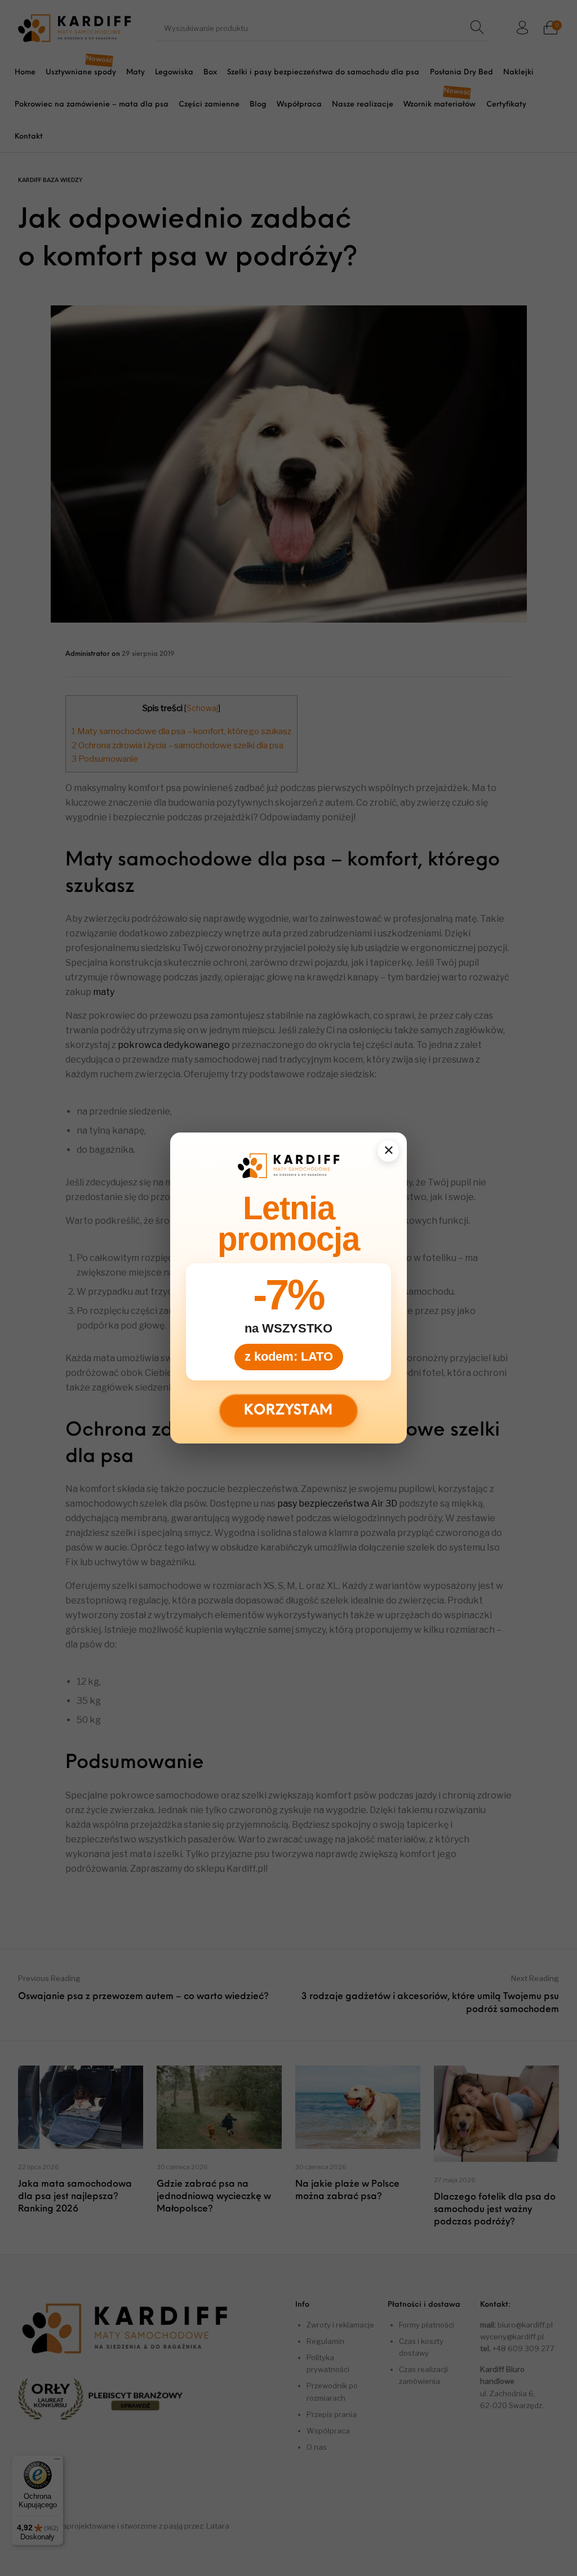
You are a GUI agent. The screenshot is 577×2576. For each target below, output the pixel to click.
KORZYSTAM (289, 1411)
